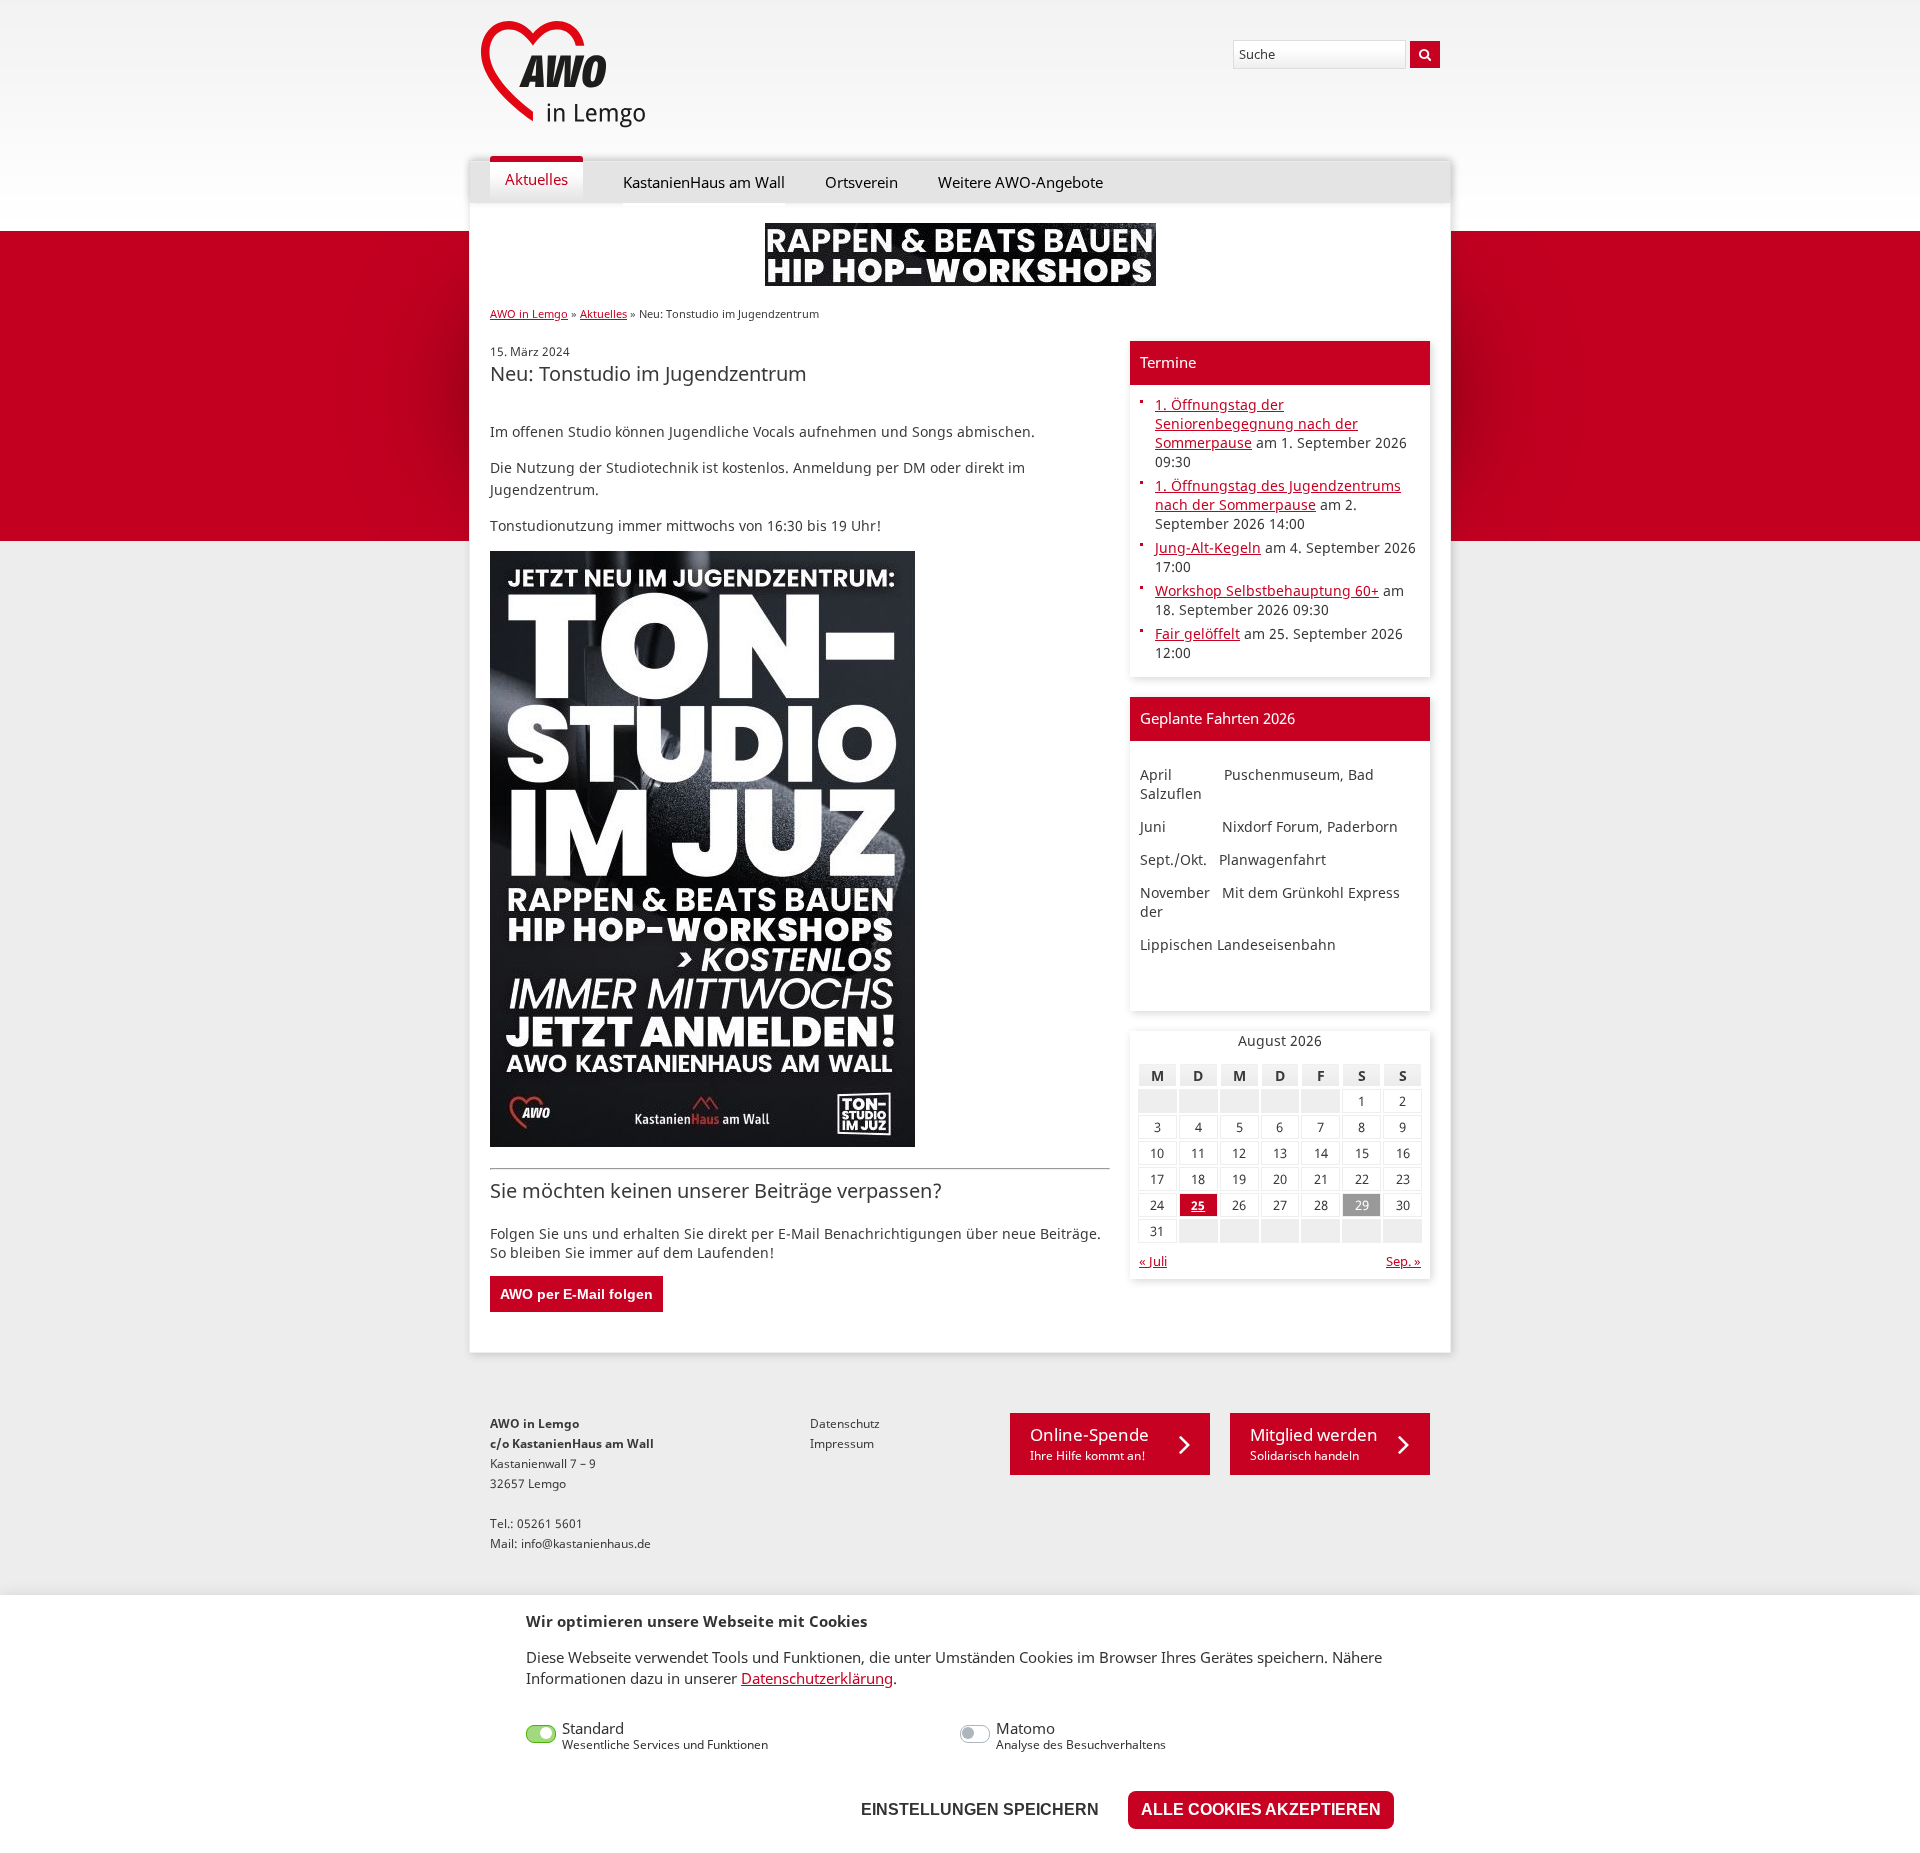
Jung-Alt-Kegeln (1208, 547)
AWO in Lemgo (529, 313)
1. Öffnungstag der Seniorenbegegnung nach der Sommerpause (1256, 423)
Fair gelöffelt (1197, 633)
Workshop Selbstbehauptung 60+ (1267, 590)
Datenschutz (845, 1423)
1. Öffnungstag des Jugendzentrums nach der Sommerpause (1278, 495)
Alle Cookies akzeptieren (1261, 1809)
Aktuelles (536, 179)
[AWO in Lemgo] (565, 75)
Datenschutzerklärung (817, 1678)
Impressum (842, 1443)
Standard (665, 1736)
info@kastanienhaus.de (586, 1543)
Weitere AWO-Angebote (1020, 182)
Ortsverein (861, 182)
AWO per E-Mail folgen (576, 1294)
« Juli (1153, 1261)
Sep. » (1403, 1261)
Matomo (1081, 1736)
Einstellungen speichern (980, 1809)
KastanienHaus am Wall (704, 182)
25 (1198, 1205)
